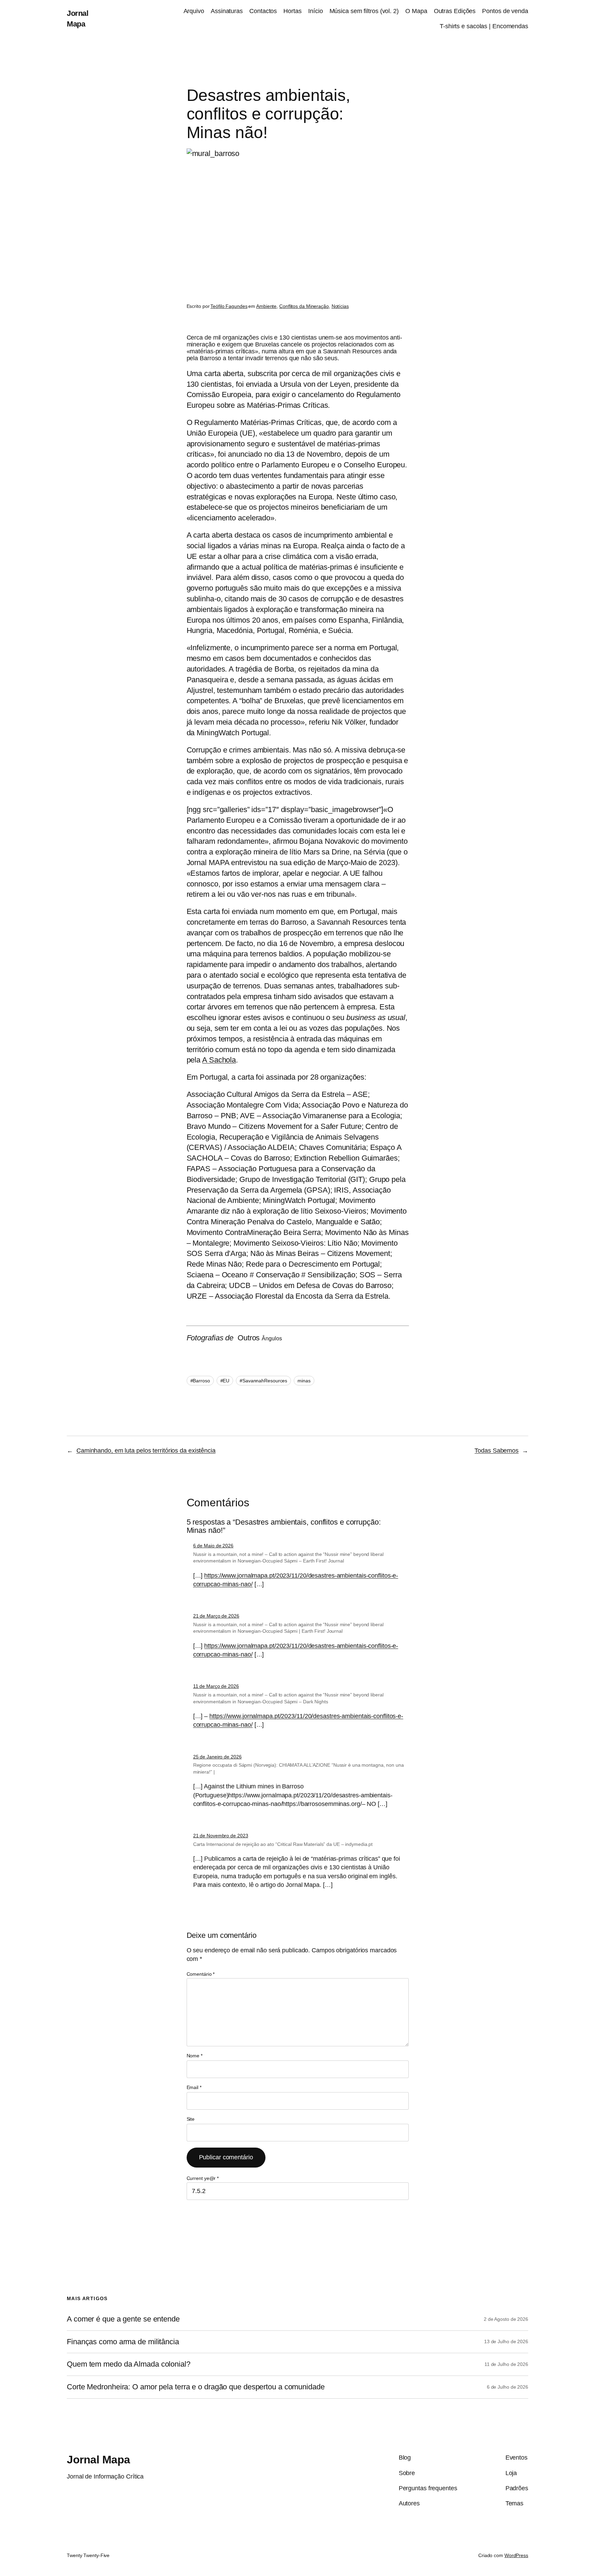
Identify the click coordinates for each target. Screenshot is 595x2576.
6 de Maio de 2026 (213, 1546)
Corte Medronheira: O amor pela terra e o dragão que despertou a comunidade (196, 2387)
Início (315, 11)
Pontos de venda (505, 11)
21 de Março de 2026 (216, 1616)
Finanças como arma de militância (123, 2342)
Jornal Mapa (98, 2460)
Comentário (201, 1974)
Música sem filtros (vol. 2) (364, 11)
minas (304, 1381)
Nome (195, 2056)
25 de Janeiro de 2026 (217, 1757)
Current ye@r (203, 2178)
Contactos (263, 11)
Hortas (292, 11)
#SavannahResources (263, 1381)
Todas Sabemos (497, 1451)
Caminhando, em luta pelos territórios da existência (146, 1451)
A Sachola (219, 1060)
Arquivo (194, 11)
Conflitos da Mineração (304, 306)
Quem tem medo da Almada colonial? (129, 2364)
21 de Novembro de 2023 (221, 1836)
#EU (225, 1381)
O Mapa (416, 11)
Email (194, 2087)
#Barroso (200, 1381)
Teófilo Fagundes (229, 306)
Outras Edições (455, 11)
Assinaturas (227, 11)
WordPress (516, 2555)
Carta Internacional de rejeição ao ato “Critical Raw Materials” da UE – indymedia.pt (283, 1844)
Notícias (340, 306)
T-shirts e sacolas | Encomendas (484, 26)
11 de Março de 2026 (216, 1686)
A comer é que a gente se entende (123, 2319)
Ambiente (266, 306)
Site (191, 2119)
